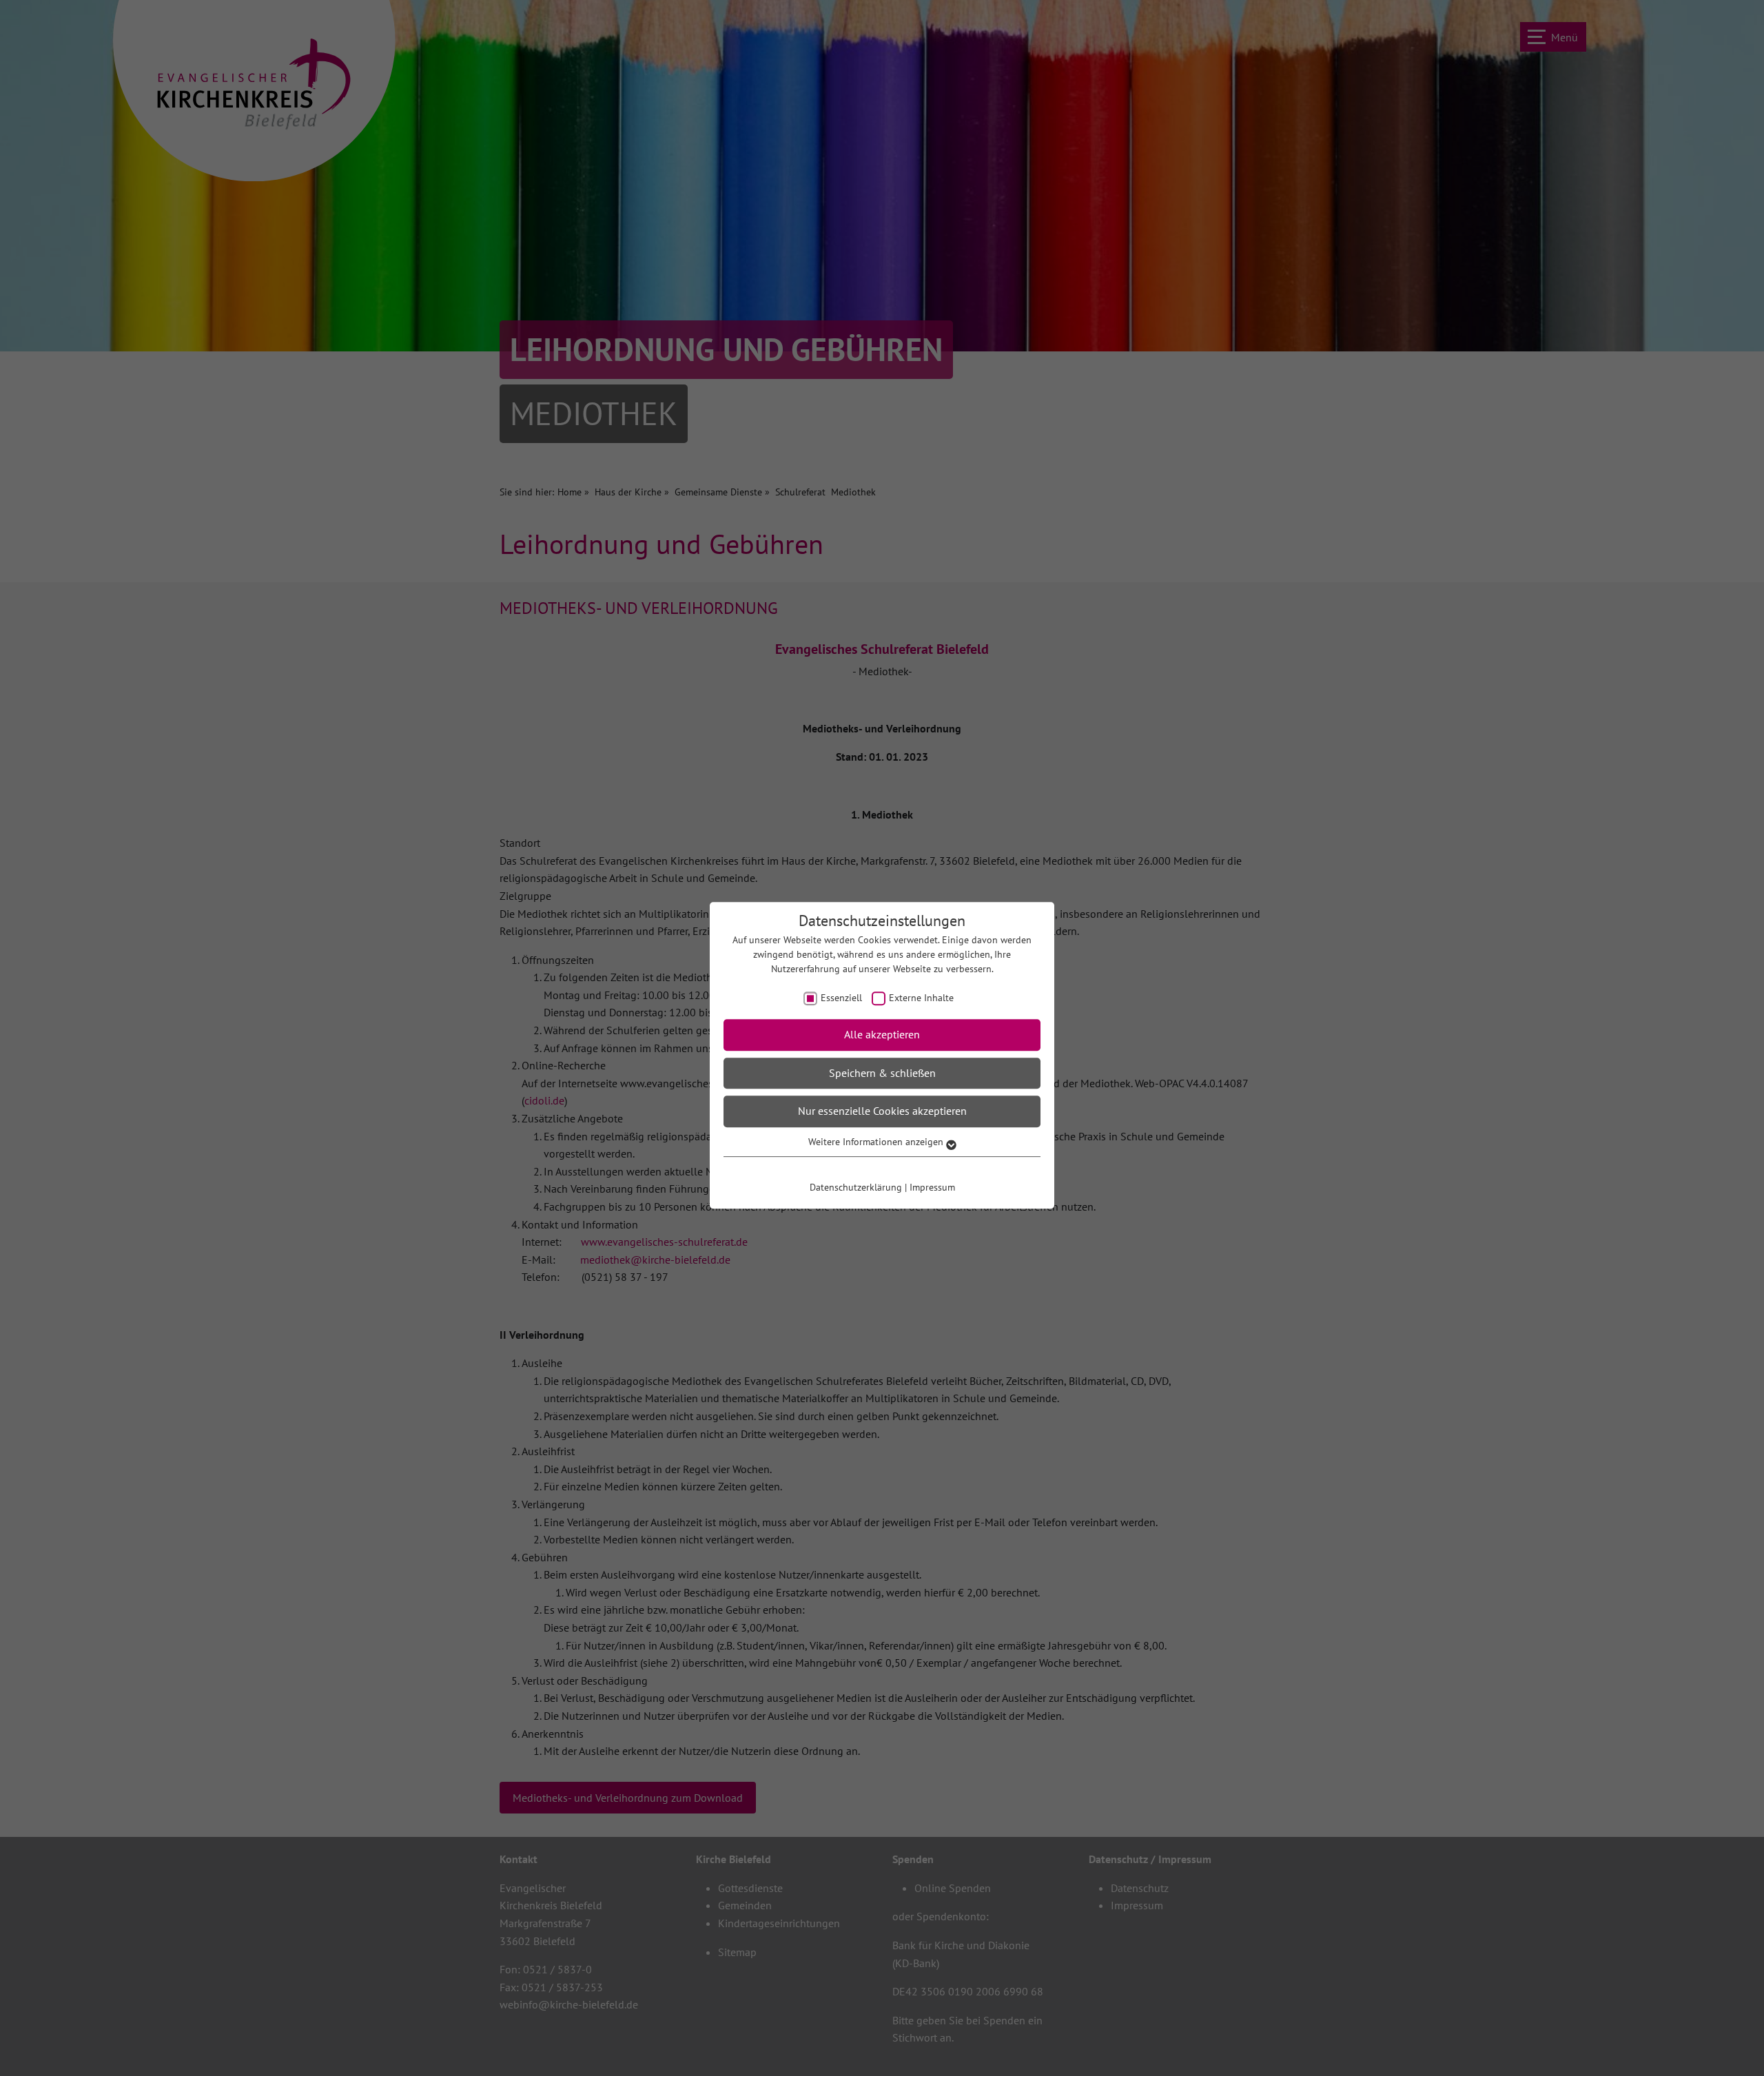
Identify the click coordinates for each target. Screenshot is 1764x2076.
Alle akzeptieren (882, 1034)
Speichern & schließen (882, 1073)
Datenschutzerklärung (856, 1187)
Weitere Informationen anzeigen (877, 1142)
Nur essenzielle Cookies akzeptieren (882, 1111)
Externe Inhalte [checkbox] (921, 998)
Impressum (932, 1187)
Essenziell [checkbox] (841, 998)
